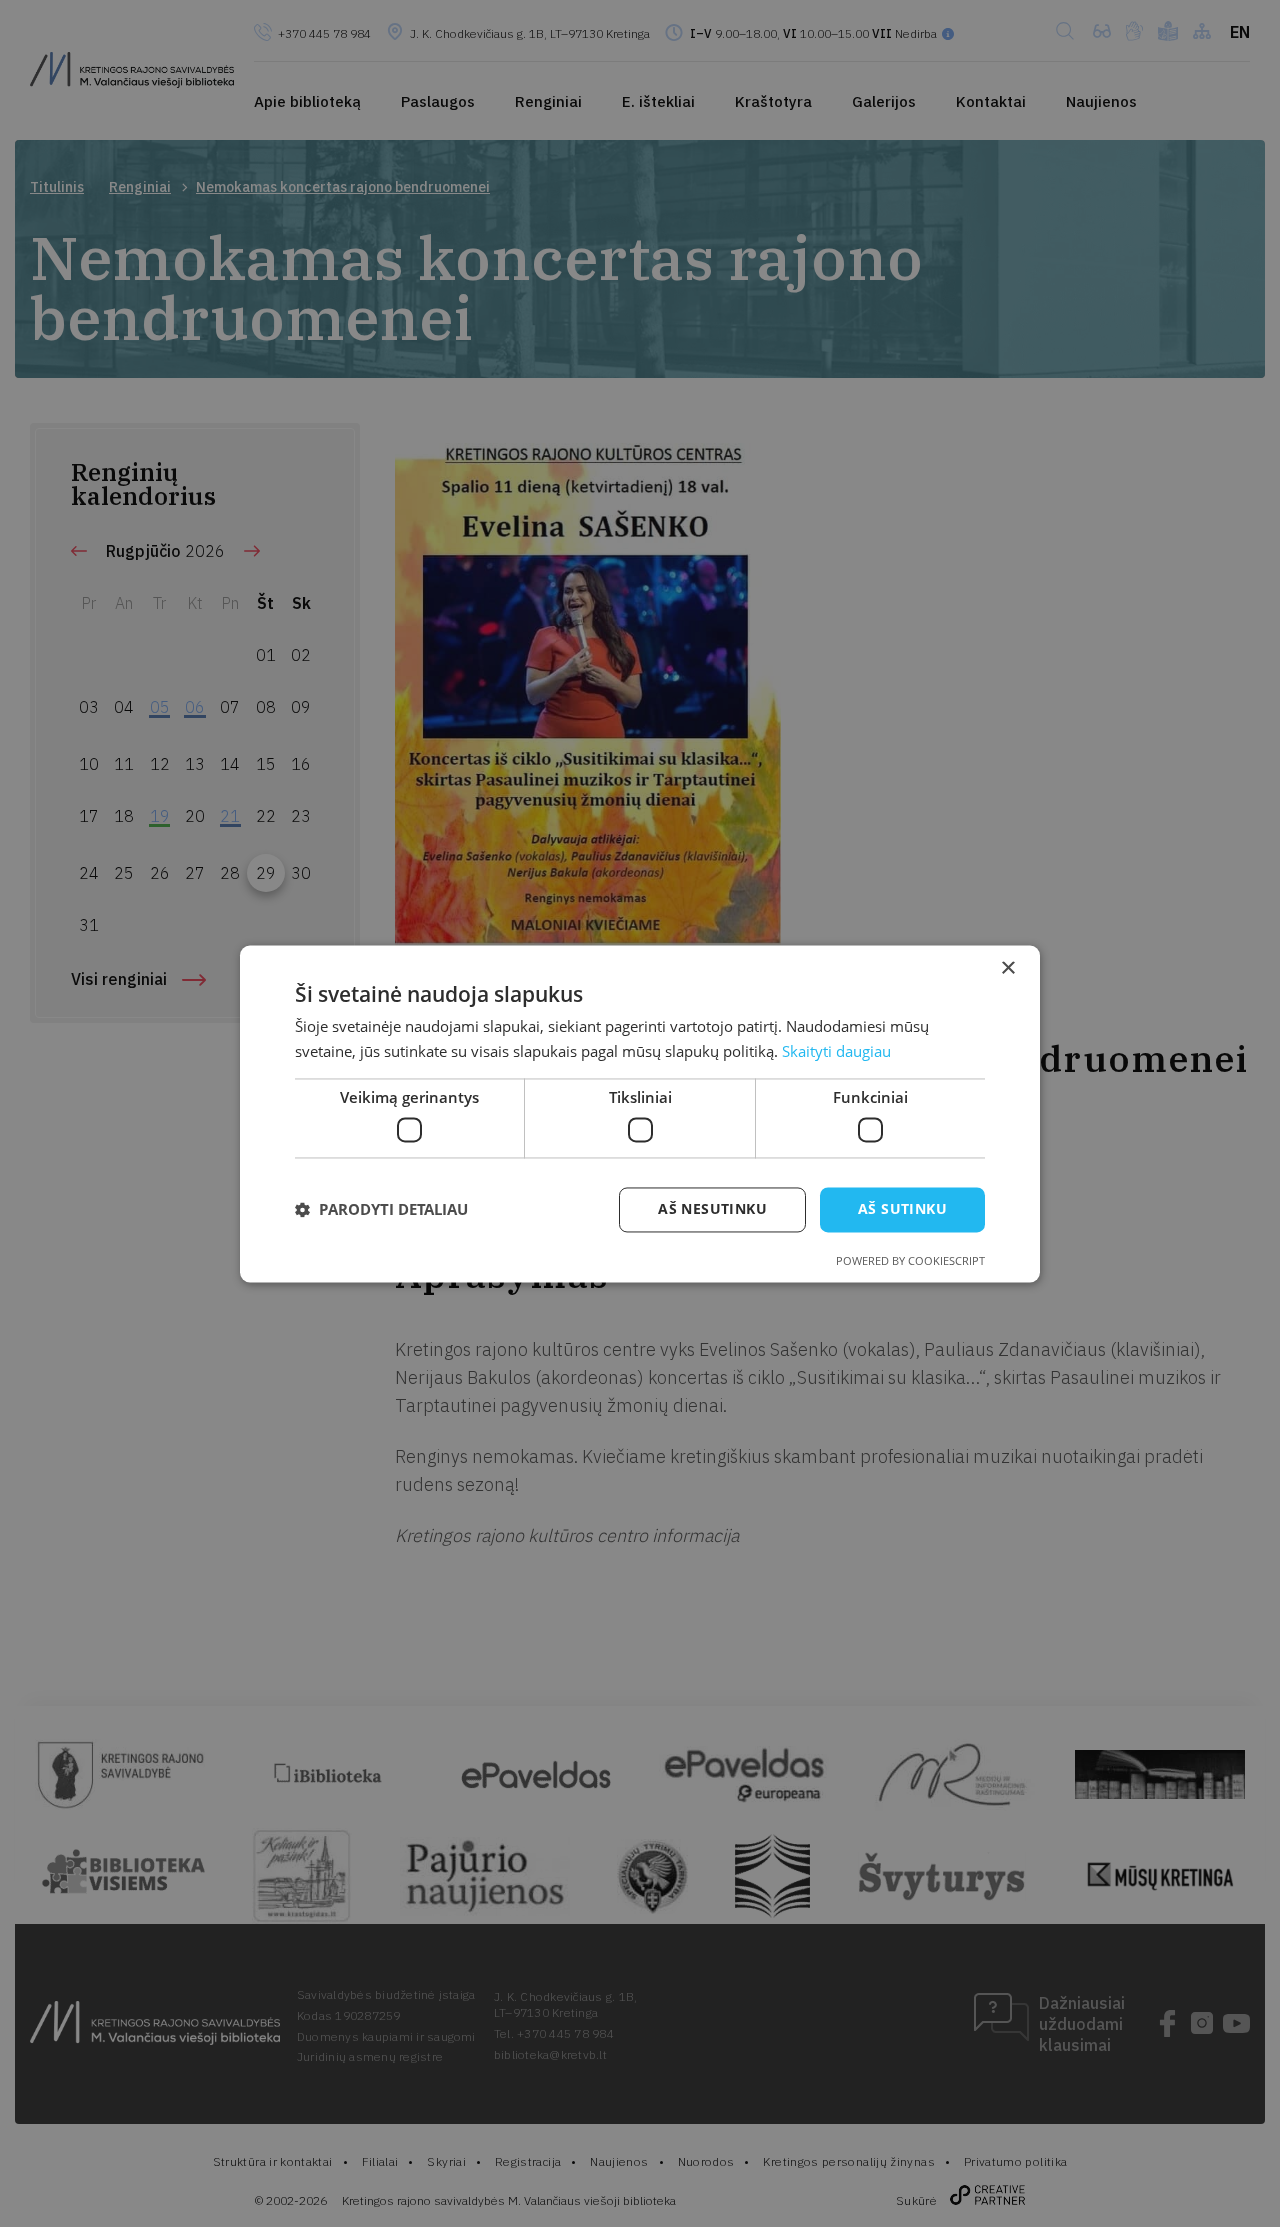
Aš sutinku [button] (902, 1208)
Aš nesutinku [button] (712, 1208)
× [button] (1007, 968)
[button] (381, 1210)
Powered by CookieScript (910, 1260)
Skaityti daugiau (836, 1051)
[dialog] (640, 1113)
